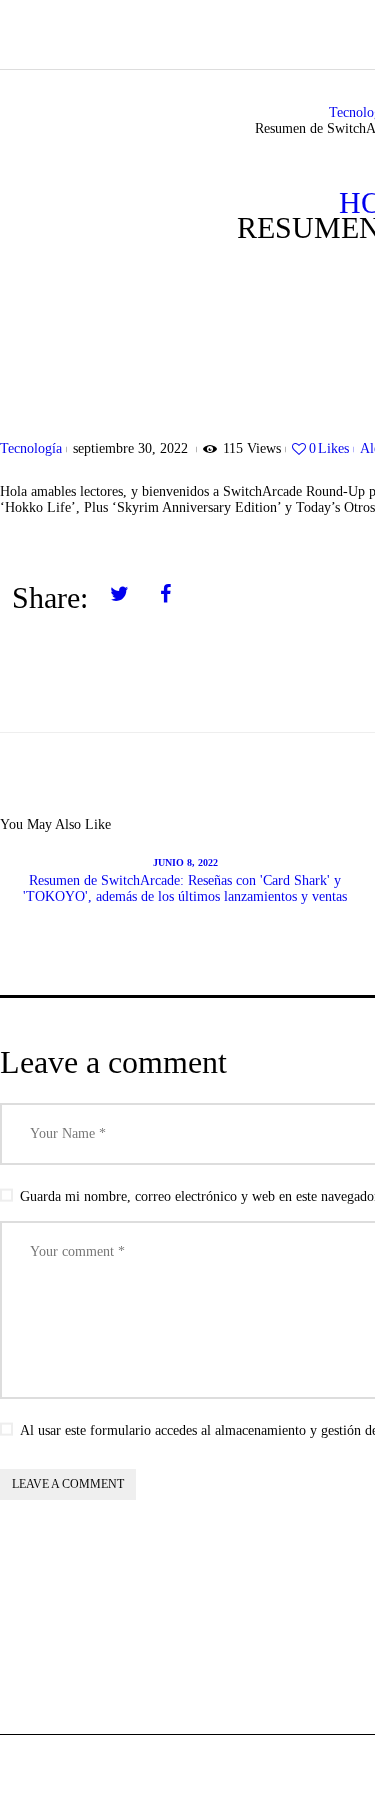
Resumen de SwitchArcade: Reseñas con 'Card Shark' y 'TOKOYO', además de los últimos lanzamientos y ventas (185, 888)
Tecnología (31, 448)
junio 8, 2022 (185, 862)
